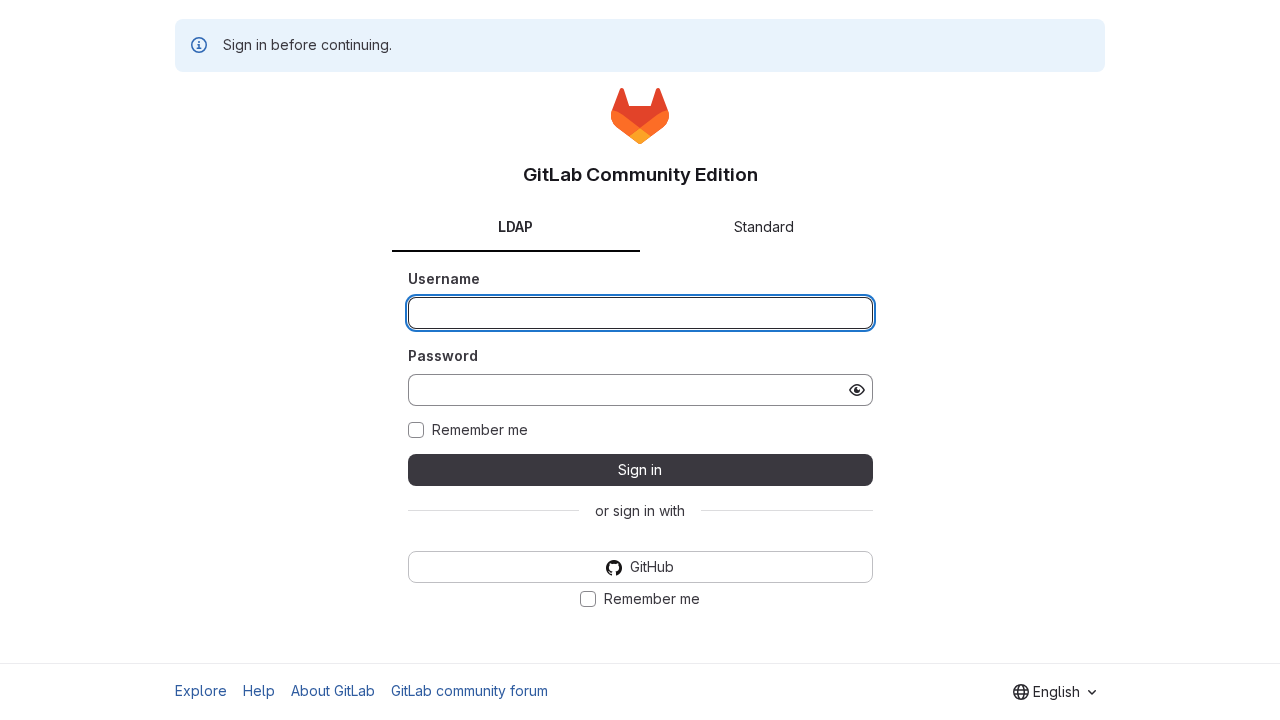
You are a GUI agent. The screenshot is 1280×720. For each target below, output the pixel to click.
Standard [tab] (764, 226)
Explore (201, 690)
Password (443, 355)
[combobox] (1054, 692)
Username (444, 278)
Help (259, 690)
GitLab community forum (469, 690)
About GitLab (333, 690)
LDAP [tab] (515, 226)
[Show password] (857, 390)
